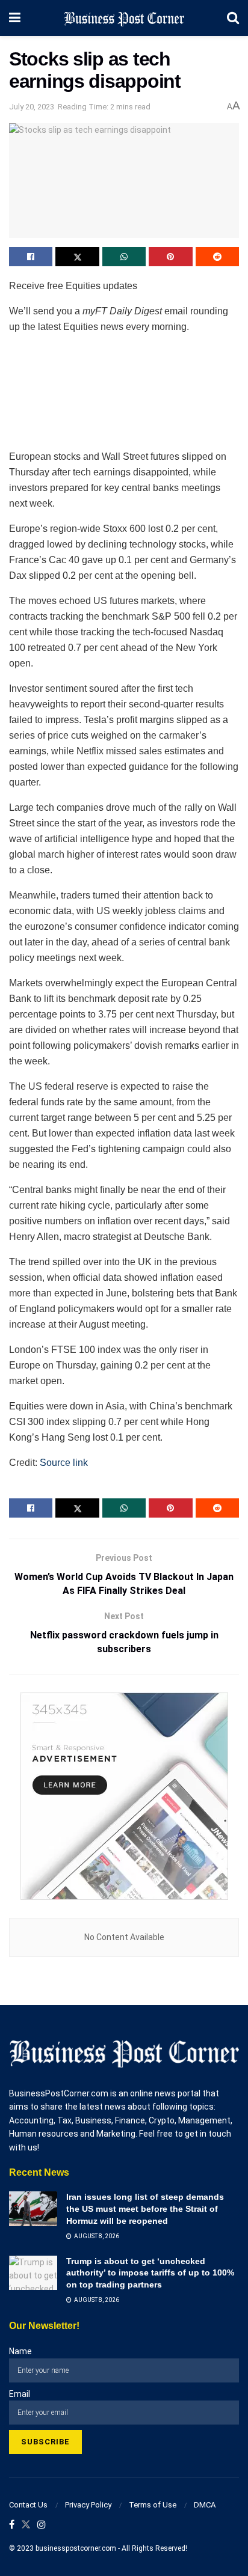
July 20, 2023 (32, 107)
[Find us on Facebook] (12, 2525)
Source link (64, 1463)
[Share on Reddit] (217, 257)
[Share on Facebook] (31, 257)
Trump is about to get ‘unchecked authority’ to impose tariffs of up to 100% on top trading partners (150, 2273)
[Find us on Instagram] (42, 2525)
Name (20, 2351)
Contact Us (28, 2505)
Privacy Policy (88, 2505)
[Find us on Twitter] (26, 2525)
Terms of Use (153, 2505)
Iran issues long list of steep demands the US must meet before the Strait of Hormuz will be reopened (145, 2208)
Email (20, 2394)
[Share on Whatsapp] (124, 257)
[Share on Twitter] (77, 257)
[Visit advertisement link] (124, 1796)
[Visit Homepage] (124, 18)
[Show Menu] (15, 18)
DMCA (205, 2505)
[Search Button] (233, 18)
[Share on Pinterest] (170, 257)
